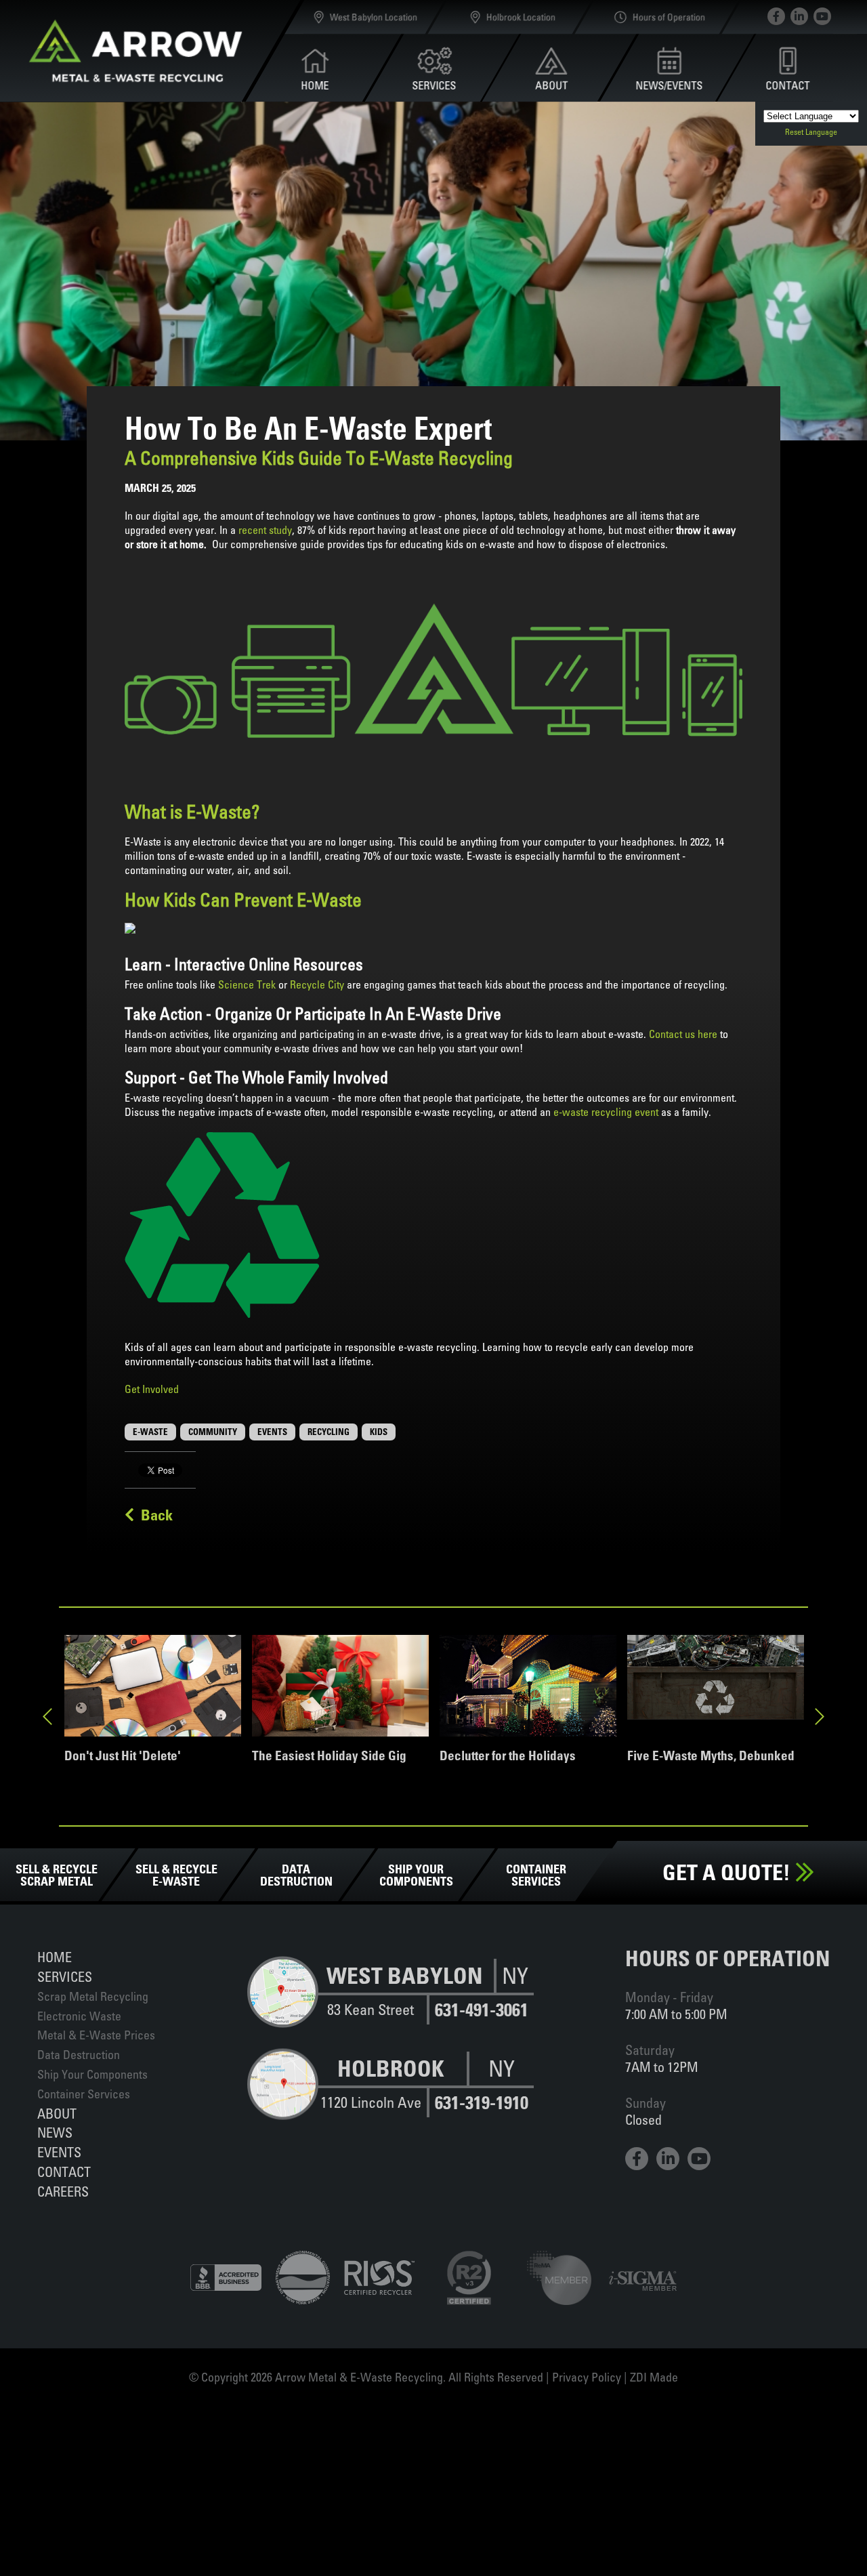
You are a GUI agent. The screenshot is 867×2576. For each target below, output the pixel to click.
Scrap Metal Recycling (93, 1996)
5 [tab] (454, 1835)
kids (379, 1432)
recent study (265, 530)
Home (55, 1957)
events (272, 1432)
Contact (64, 2172)
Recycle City (318, 984)
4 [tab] (433, 1835)
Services (65, 1977)
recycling (329, 1432)
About (57, 2114)
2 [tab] (393, 1835)
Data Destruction (79, 2055)
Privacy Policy (587, 2377)
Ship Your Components (92, 2074)
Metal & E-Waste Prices (96, 2035)
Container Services (84, 2094)
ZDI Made (654, 2377)
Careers (63, 2191)
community (213, 1432)
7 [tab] (494, 1835)
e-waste (150, 1432)
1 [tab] (373, 1835)
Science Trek (247, 984)
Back (153, 1515)
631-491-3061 (482, 2010)
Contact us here (683, 1034)
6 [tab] (474, 1835)
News (55, 2133)
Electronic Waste (79, 2016)
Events (59, 2152)
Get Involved (152, 1389)
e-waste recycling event (606, 1112)
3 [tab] (413, 1835)
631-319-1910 (482, 2103)
